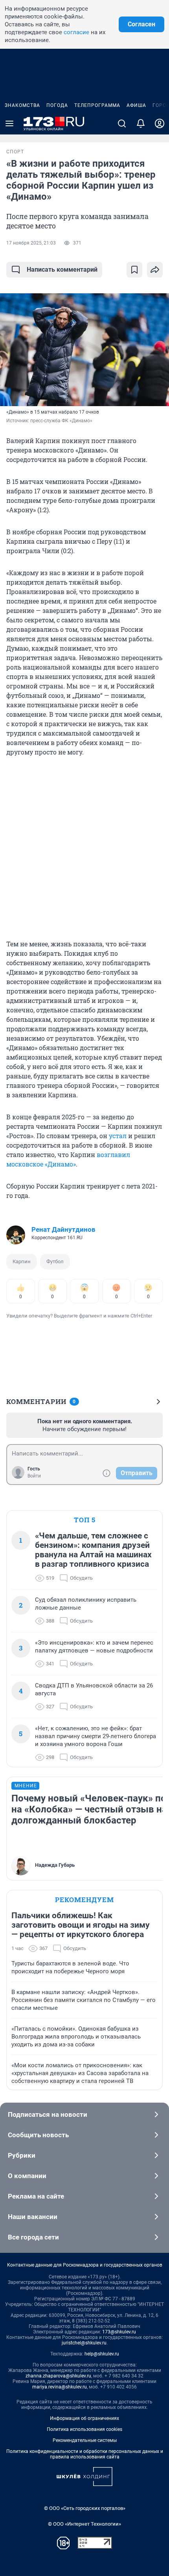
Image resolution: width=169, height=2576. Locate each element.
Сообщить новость (38, 2135)
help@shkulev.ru (102, 2354)
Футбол (55, 1261)
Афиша (136, 105)
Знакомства (22, 105)
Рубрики (22, 2155)
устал (118, 1136)
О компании (27, 2176)
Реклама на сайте (36, 2196)
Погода (57, 105)
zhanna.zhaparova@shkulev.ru (58, 2376)
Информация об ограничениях (84, 2418)
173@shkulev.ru (119, 2332)
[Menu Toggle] (9, 123)
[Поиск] (122, 123)
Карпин (22, 1261)
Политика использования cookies (84, 2429)
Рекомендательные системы (85, 2440)
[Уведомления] (141, 123)
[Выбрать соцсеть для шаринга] (155, 270)
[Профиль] (160, 123)
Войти (34, 1476)
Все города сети (33, 2237)
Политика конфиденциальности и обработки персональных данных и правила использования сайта (85, 2454)
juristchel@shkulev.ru (84, 2343)
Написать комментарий (62, 270)
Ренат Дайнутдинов (63, 1229)
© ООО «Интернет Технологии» (84, 2524)
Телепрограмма (97, 105)
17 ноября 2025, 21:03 (31, 243)
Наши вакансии (33, 2217)
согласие (76, 32)
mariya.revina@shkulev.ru (60, 2387)
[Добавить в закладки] (134, 270)
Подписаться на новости (48, 2114)
